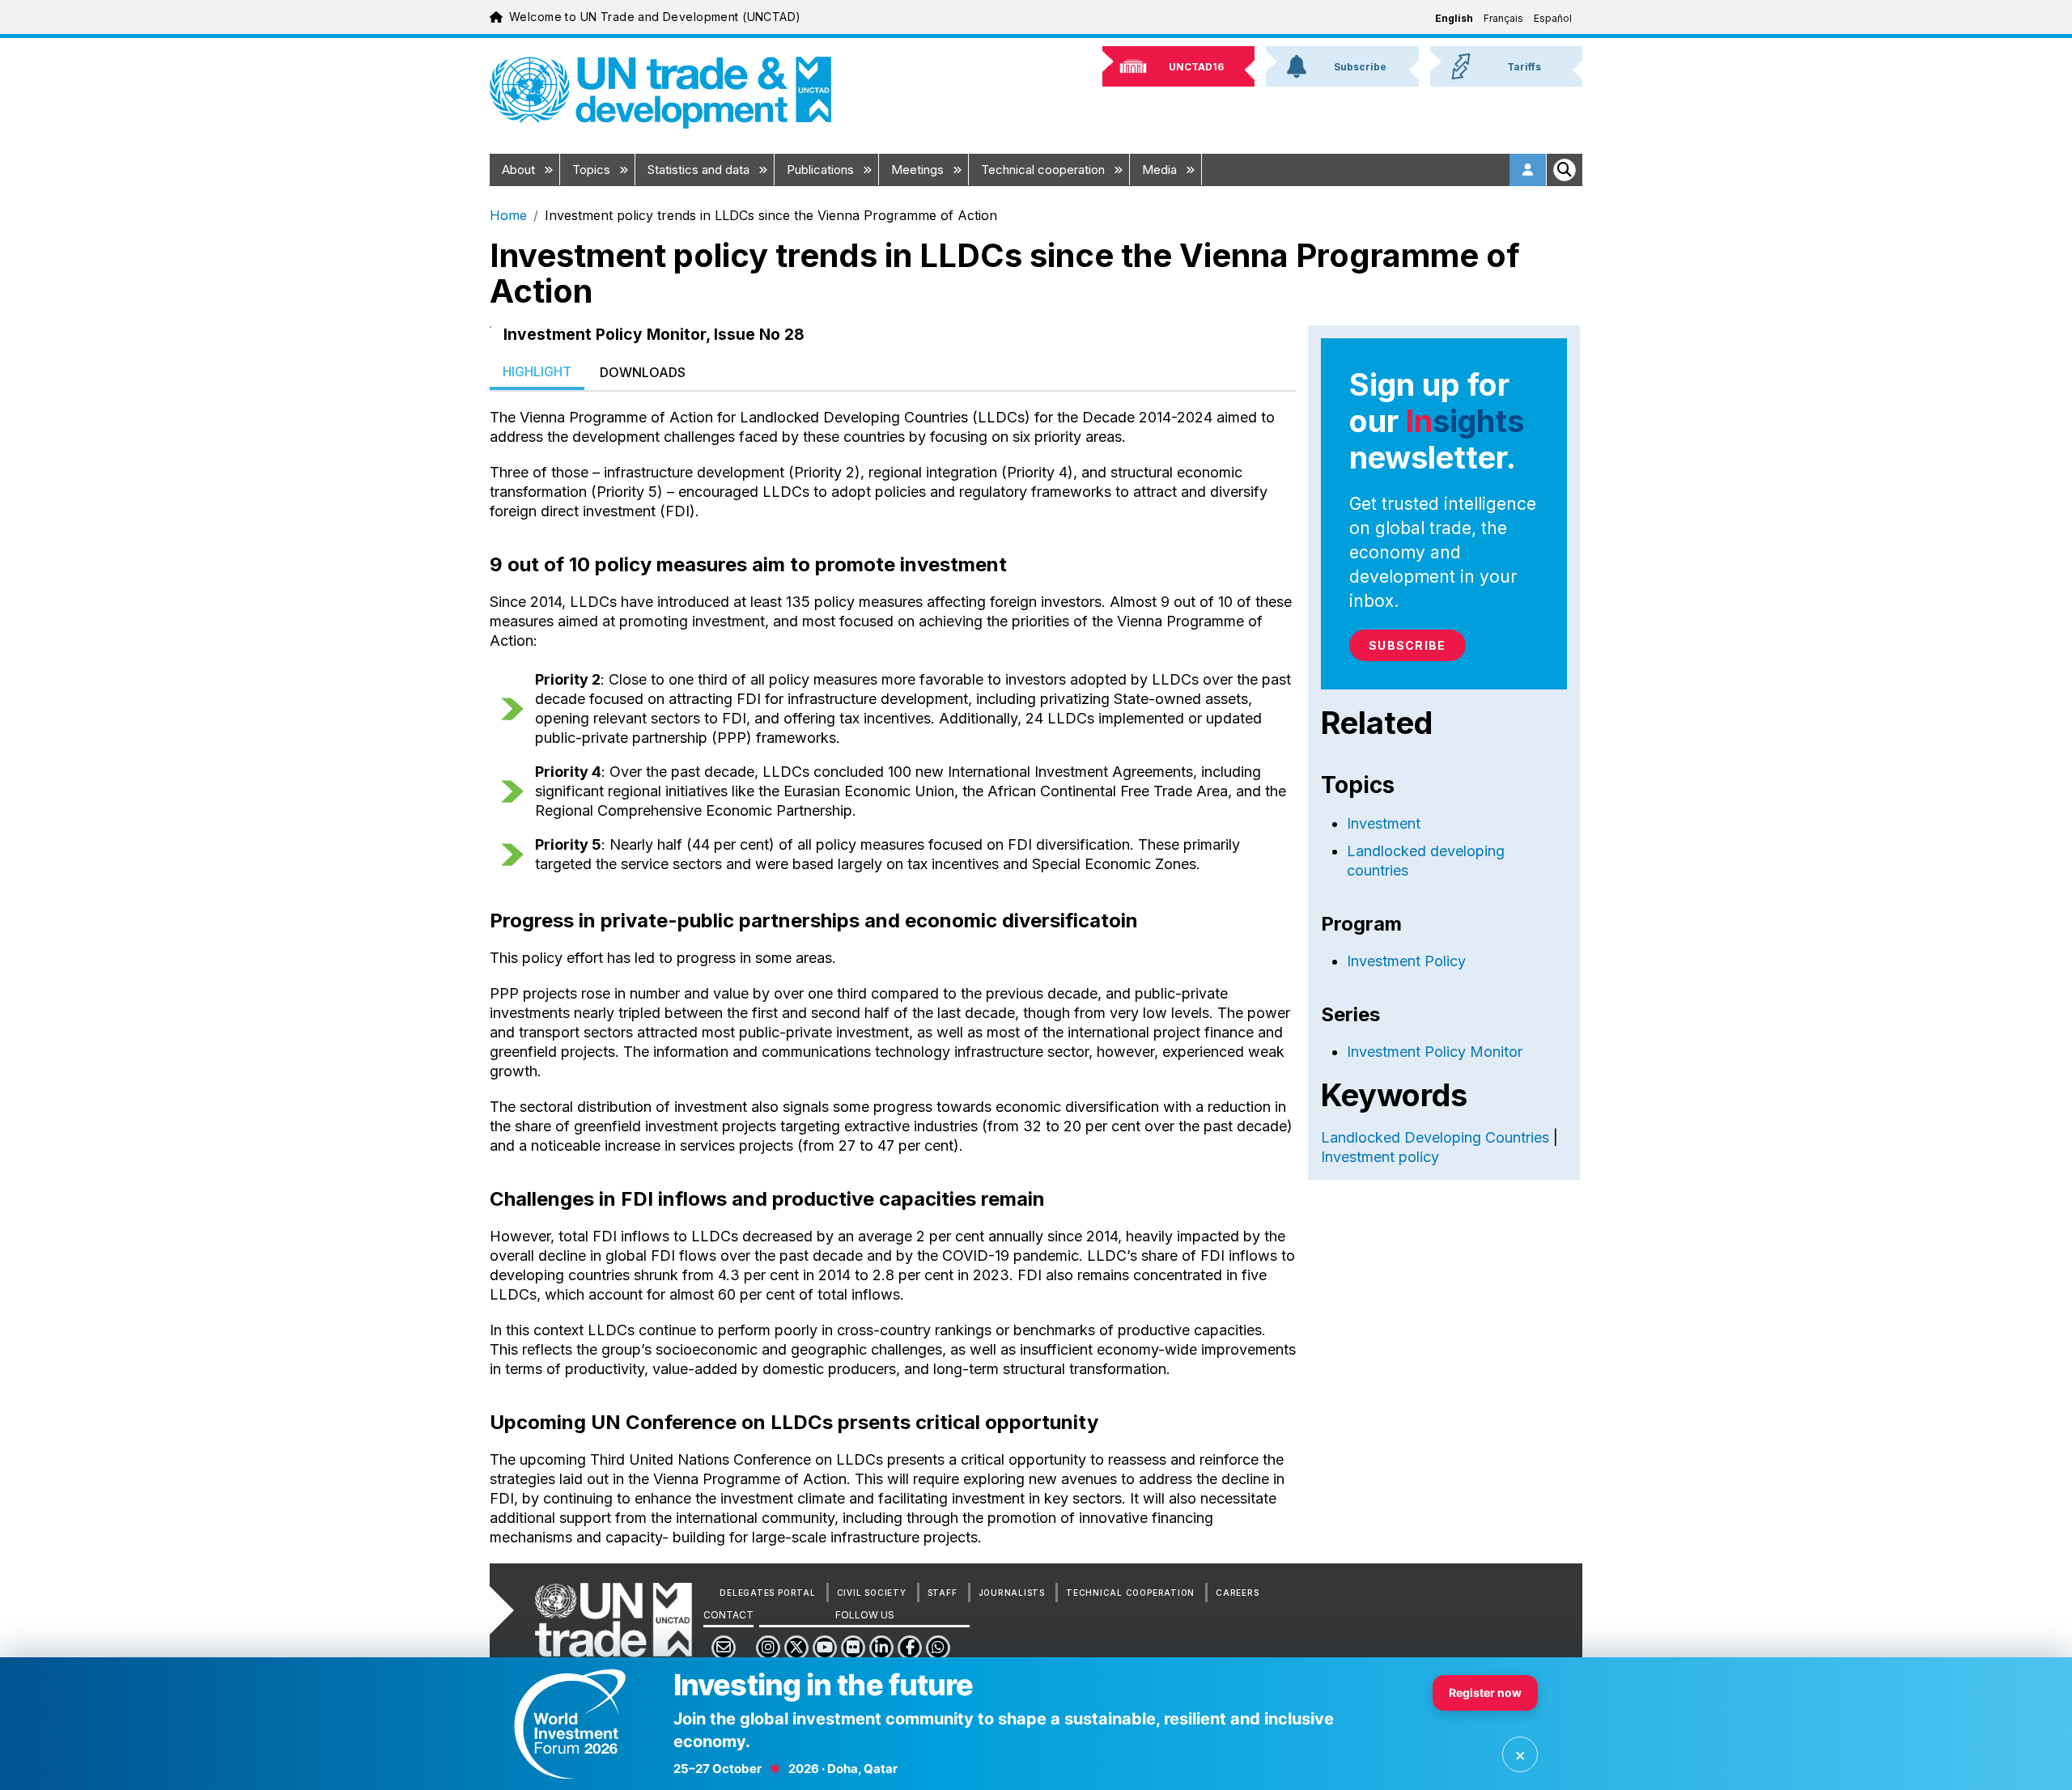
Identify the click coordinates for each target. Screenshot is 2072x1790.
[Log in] (1528, 170)
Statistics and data (700, 170)
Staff (943, 1593)
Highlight (537, 371)
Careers (1237, 1593)
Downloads (643, 372)
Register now (1485, 1692)
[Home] (660, 93)
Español (1553, 18)
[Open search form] (1565, 170)
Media (1161, 170)
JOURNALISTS (1012, 1593)
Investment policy (1380, 1157)
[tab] (537, 373)
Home (508, 215)
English (1454, 18)
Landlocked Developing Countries (1435, 1137)
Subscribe (1407, 645)
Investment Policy (1406, 961)
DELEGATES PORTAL (767, 1593)
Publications (822, 170)
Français (1503, 18)
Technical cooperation (1044, 170)
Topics (593, 170)
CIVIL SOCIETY (872, 1593)
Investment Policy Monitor (1435, 1052)
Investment (1384, 823)
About (520, 170)
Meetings (919, 170)
